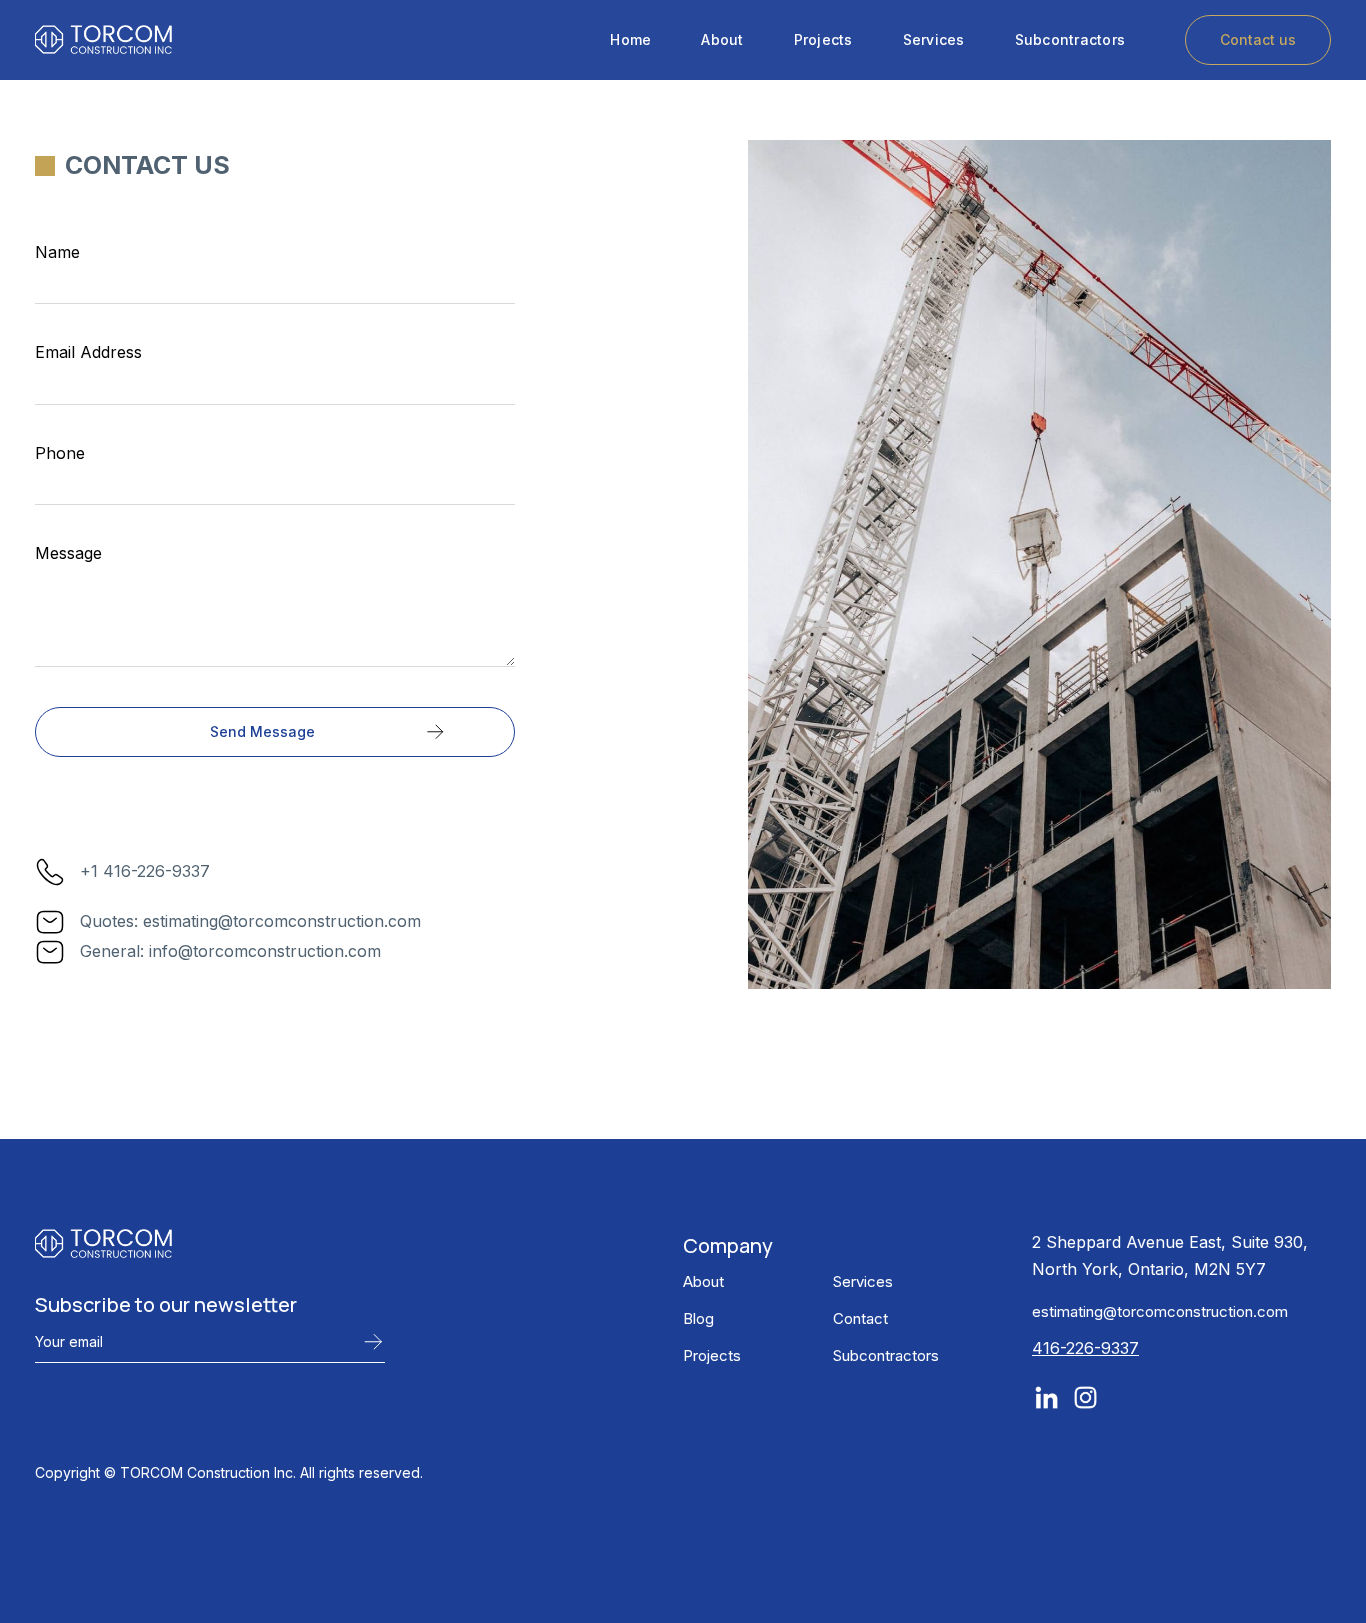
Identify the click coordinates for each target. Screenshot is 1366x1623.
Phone (60, 453)
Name (57, 252)
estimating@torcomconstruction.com (1160, 1311)
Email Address (88, 352)
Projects (823, 39)
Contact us (1258, 39)
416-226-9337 (1085, 1348)
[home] (103, 39)
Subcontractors (1070, 39)
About (722, 39)
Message (68, 553)
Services (934, 39)
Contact (860, 1318)
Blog (698, 1318)
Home (630, 39)
